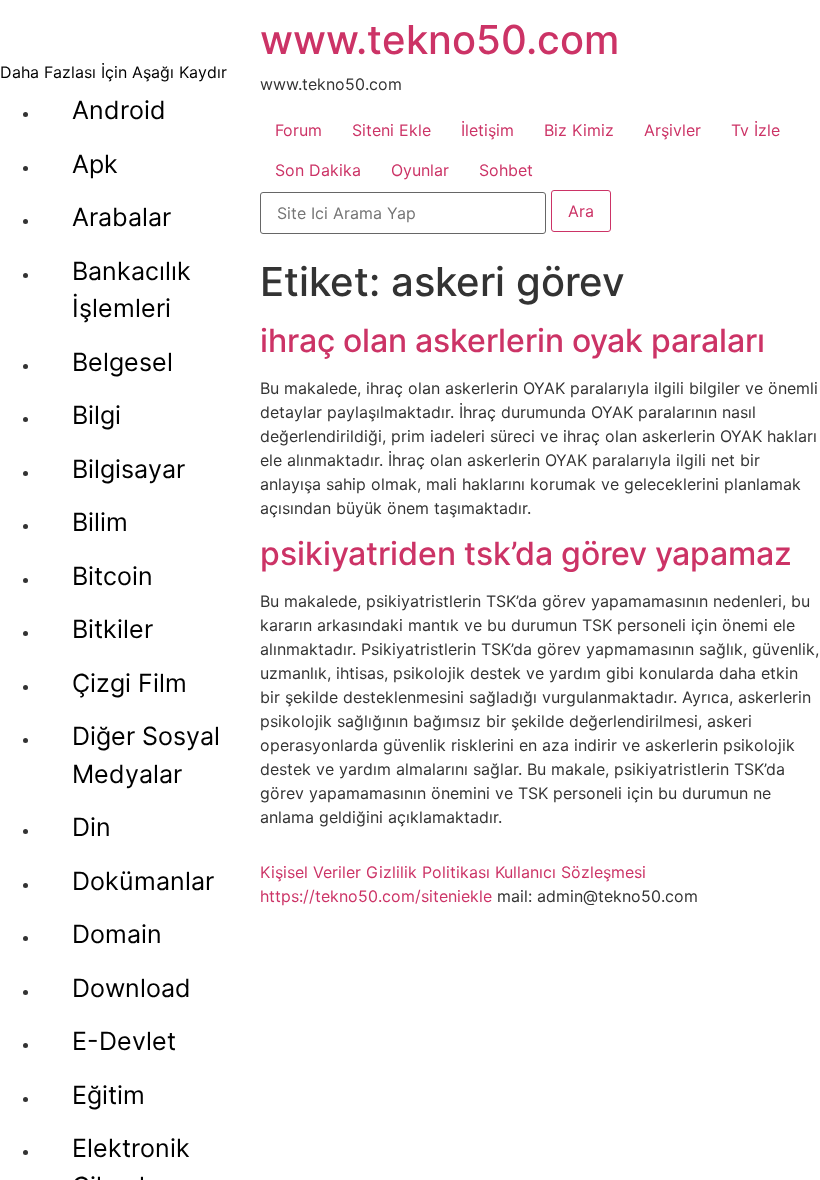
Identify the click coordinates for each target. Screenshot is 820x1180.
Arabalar (121, 217)
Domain (117, 934)
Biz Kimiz (579, 130)
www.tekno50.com (439, 39)
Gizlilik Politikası (428, 872)
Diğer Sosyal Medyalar (146, 755)
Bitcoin (112, 576)
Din (91, 827)
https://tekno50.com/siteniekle (376, 896)
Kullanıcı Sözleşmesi (570, 872)
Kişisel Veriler (310, 872)
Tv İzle (755, 130)
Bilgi (96, 415)
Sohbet (506, 170)
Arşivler (672, 130)
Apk (95, 164)
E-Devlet (124, 1041)
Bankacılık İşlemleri (131, 290)
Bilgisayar (128, 469)
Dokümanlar (143, 881)
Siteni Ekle (391, 130)
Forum (298, 130)
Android (119, 110)
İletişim (487, 130)
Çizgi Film (129, 683)
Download (131, 988)
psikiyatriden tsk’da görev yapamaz (526, 553)
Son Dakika (318, 170)
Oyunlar (420, 170)
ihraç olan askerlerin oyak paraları (512, 340)
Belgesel (122, 362)
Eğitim (108, 1095)
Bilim (100, 522)
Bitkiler (112, 629)
